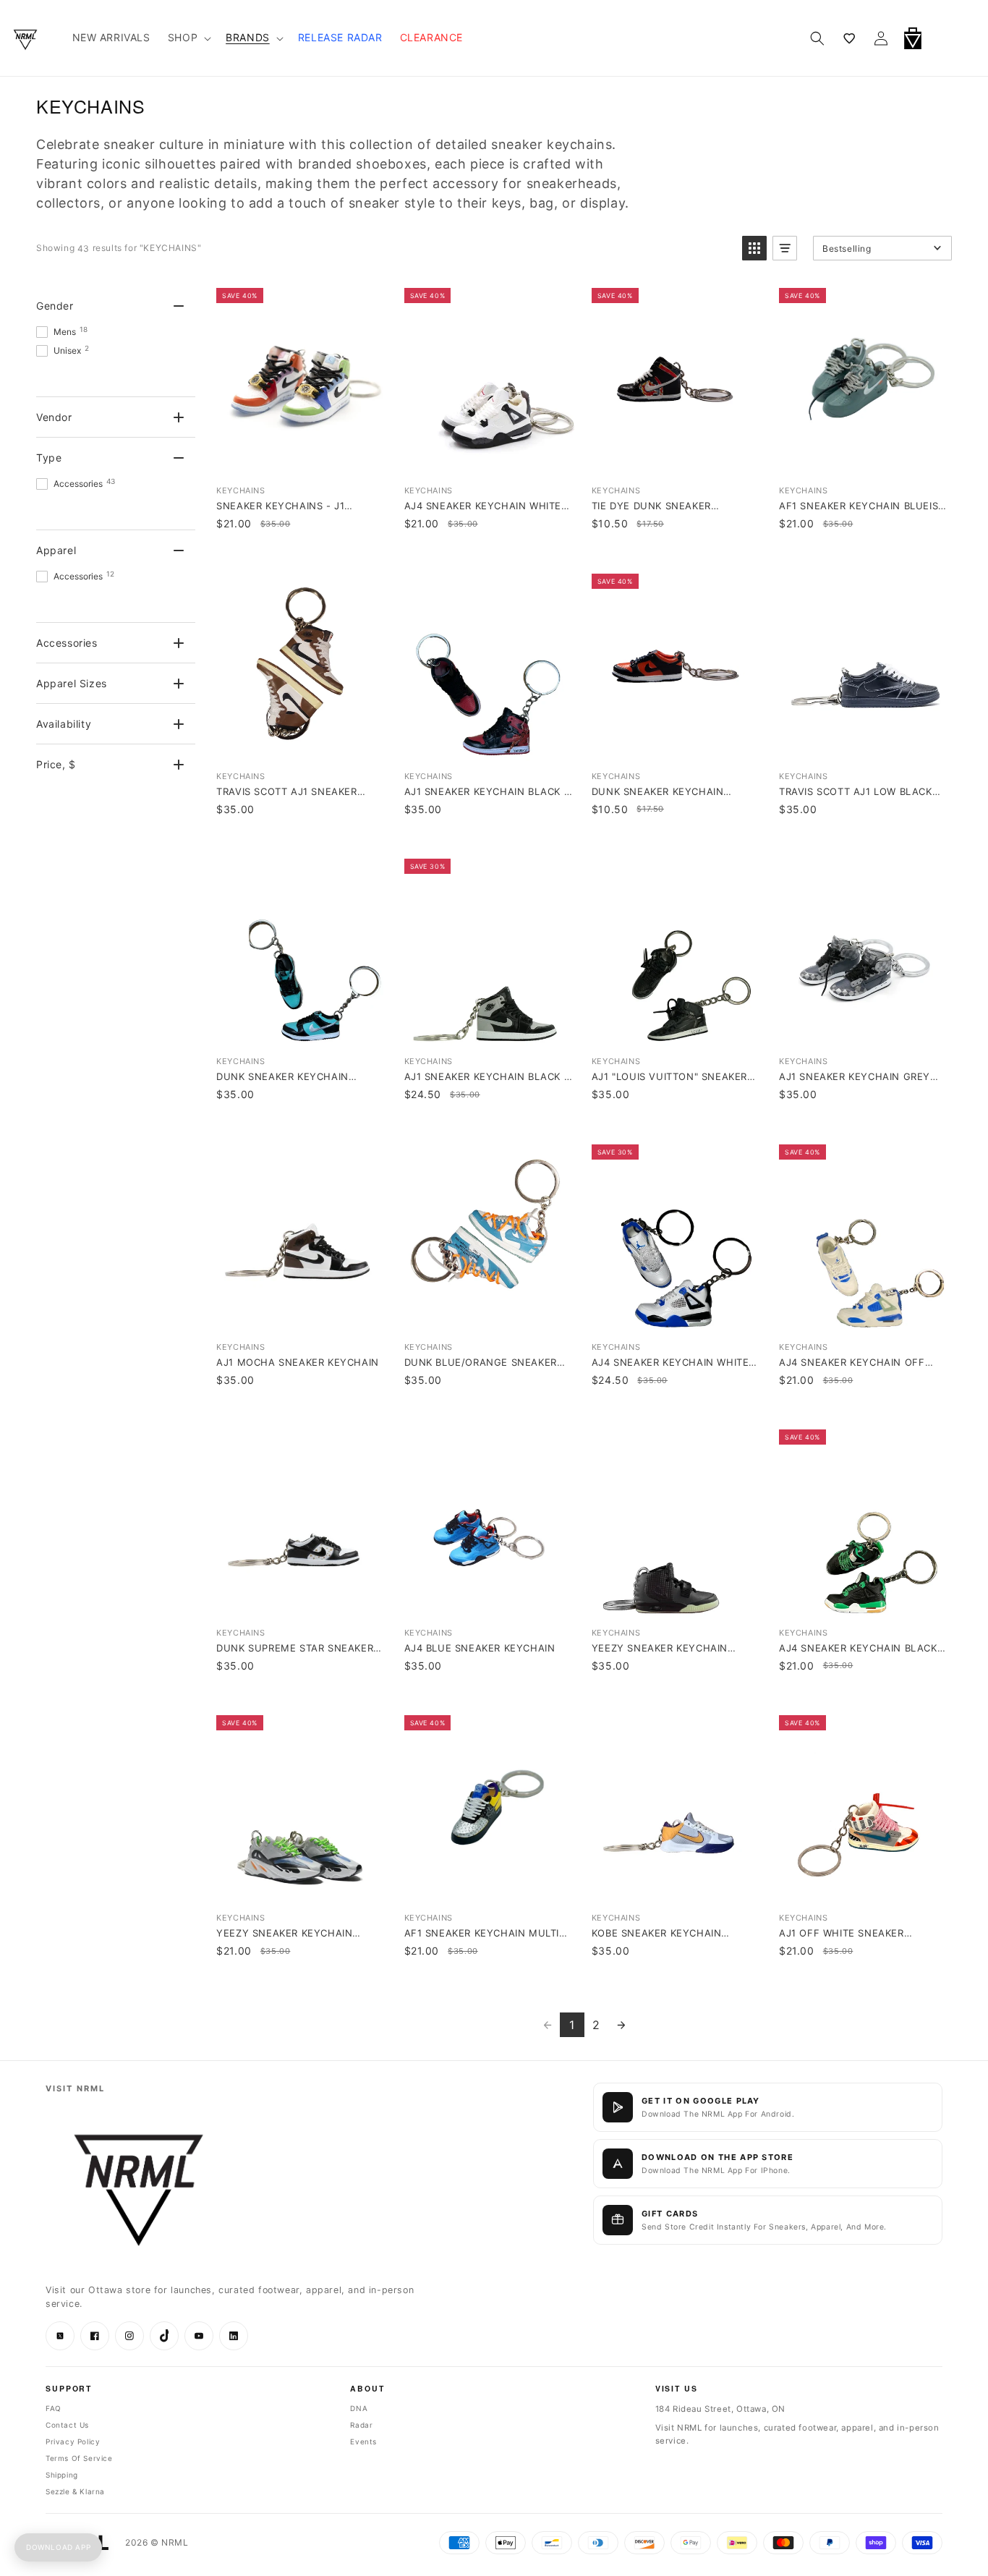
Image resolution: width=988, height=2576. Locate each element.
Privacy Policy (73, 2441)
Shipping (62, 2475)
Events (363, 2441)
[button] (950, 38)
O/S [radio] (301, 418)
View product (300, 459)
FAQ (54, 2408)
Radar (361, 2425)
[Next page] (621, 2025)
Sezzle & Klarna (75, 2491)
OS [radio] (675, 418)
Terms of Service (79, 2458)
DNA (359, 2408)
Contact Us (67, 2425)
